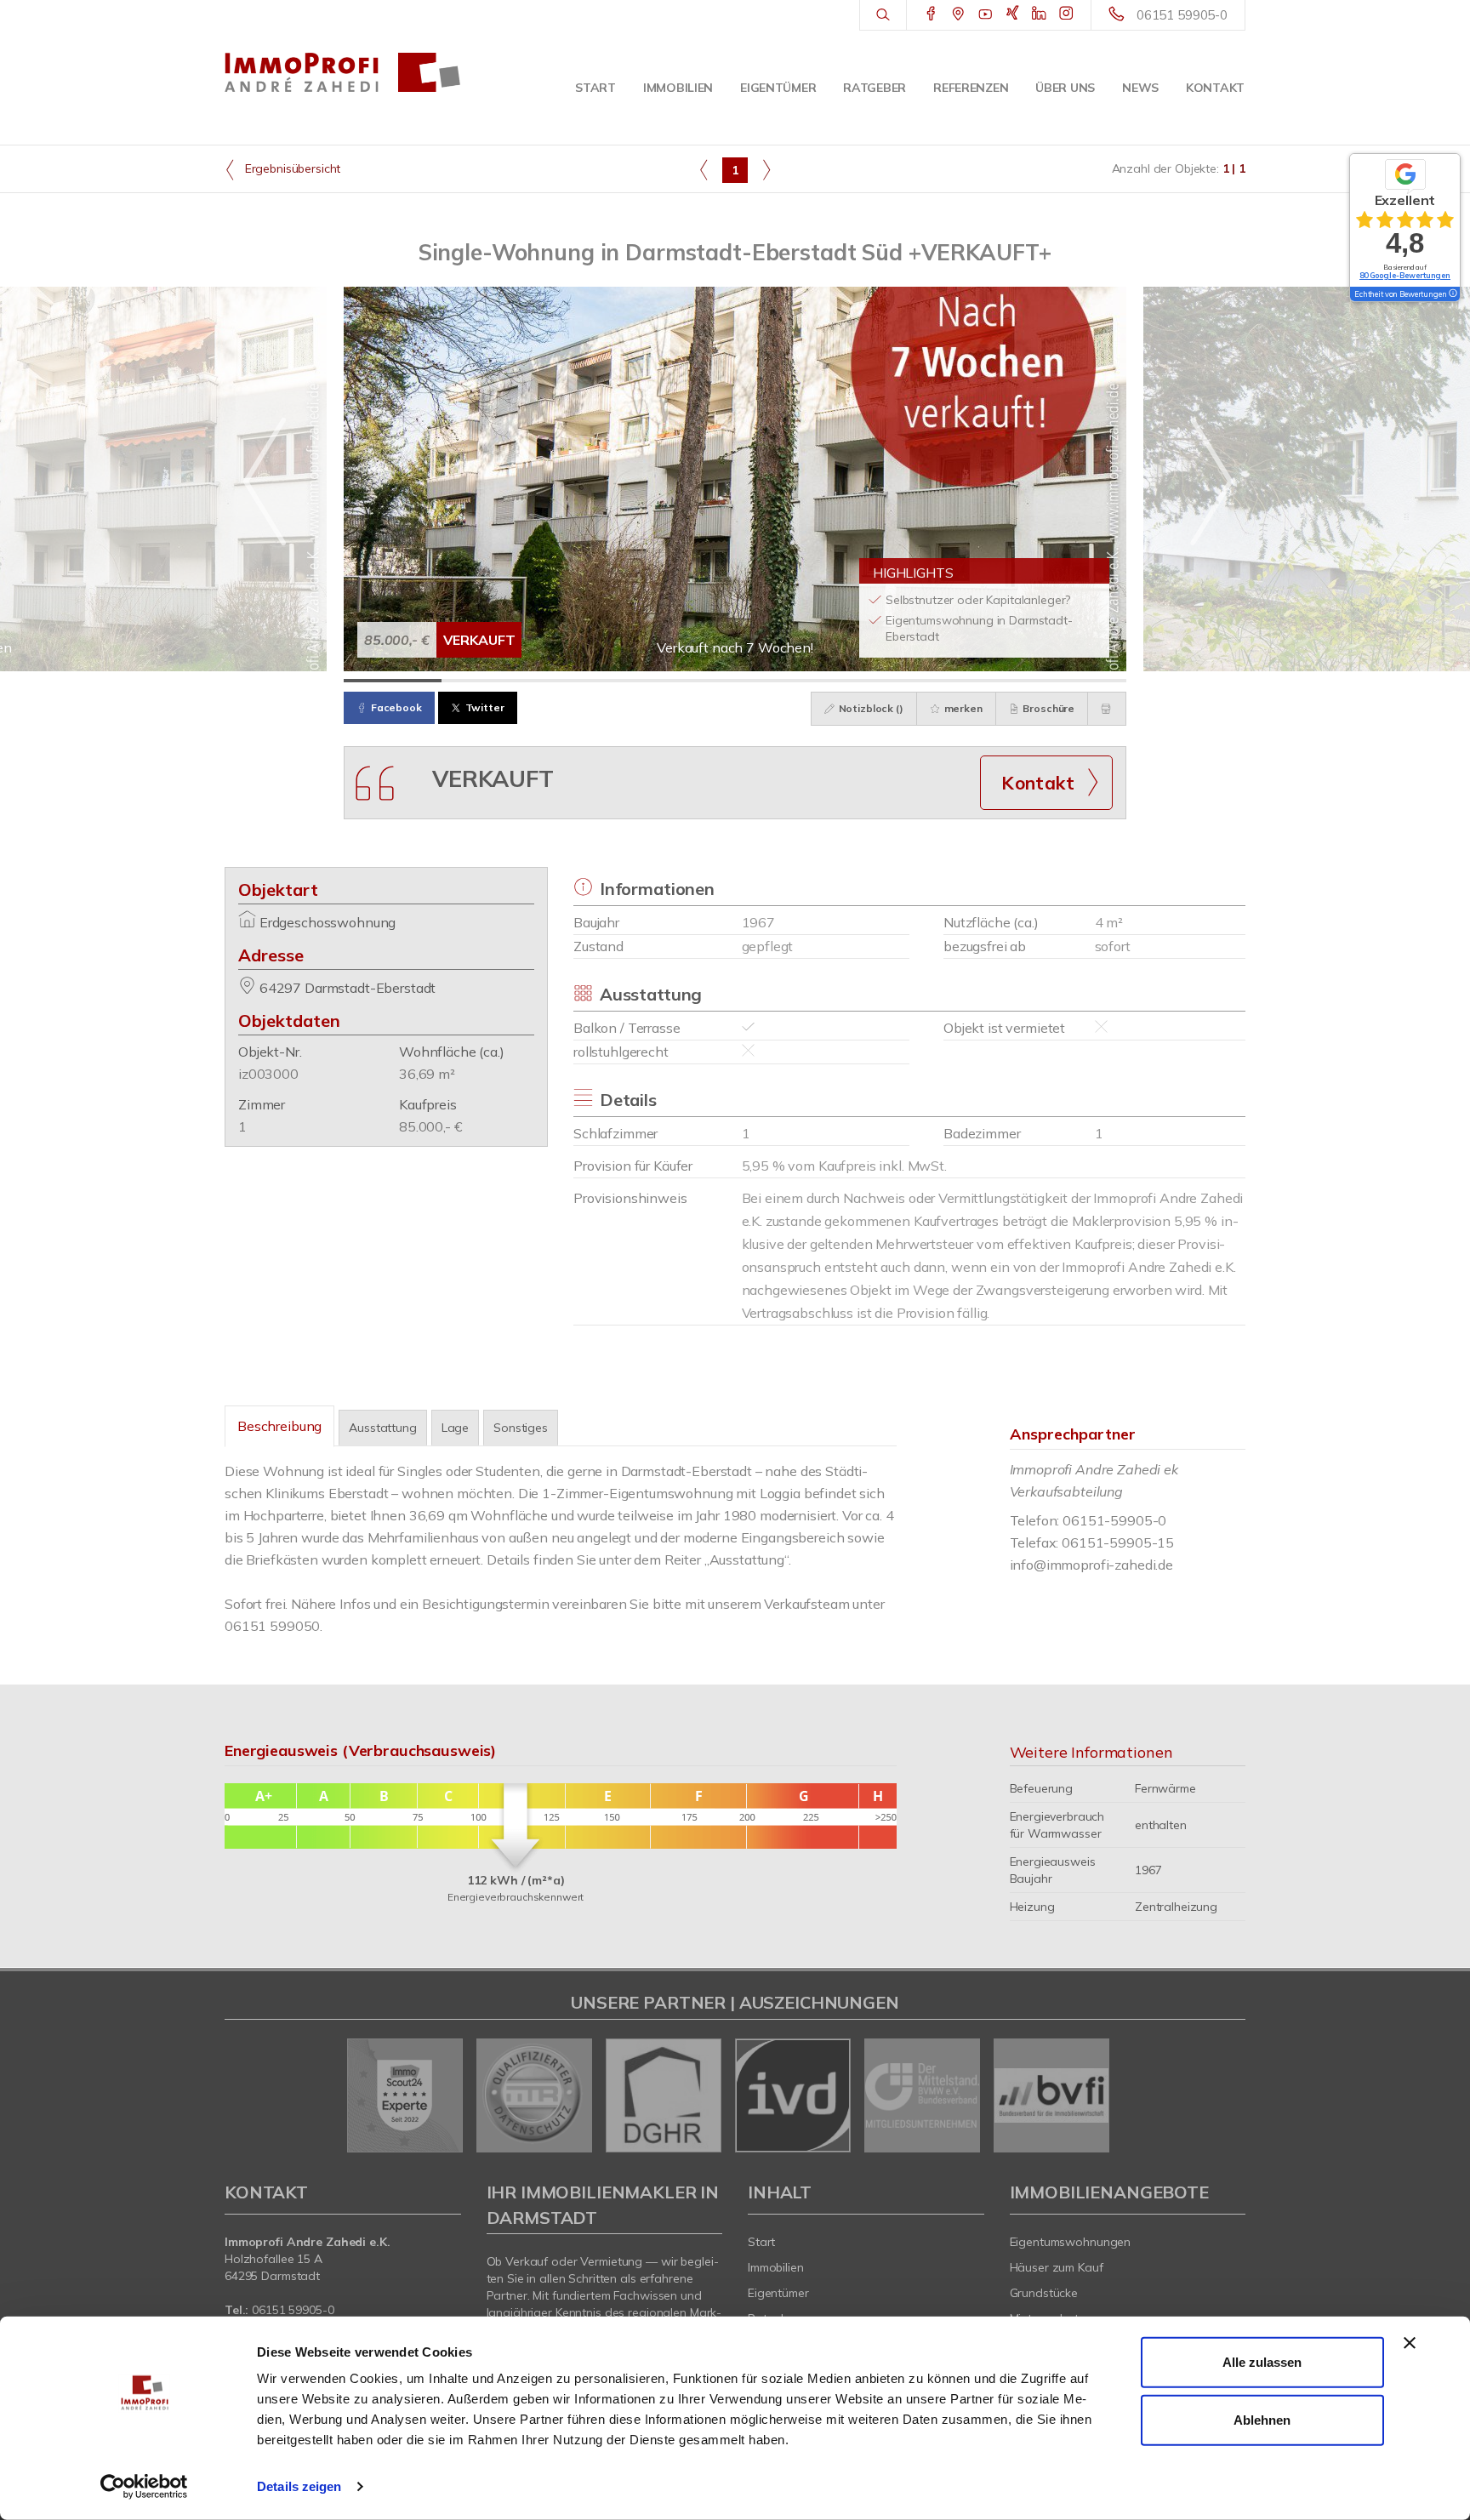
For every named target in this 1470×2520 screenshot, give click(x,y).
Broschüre (1048, 708)
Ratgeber (875, 88)
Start (595, 88)
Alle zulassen (1262, 2362)
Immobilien (678, 88)
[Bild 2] (490, 681)
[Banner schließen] (1410, 2343)
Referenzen (971, 88)
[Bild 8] (1077, 681)
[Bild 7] (980, 681)
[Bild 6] (882, 681)
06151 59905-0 (1182, 15)
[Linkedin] (1039, 14)
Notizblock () (870, 708)
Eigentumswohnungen (1071, 2242)
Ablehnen (1262, 2419)
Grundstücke (1044, 2293)
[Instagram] (1066, 14)
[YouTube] (986, 14)
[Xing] (1013, 14)
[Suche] (883, 15)
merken (962, 708)
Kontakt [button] (1038, 783)
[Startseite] (343, 72)
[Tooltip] (1452, 294)
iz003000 (268, 1074)
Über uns (1065, 88)
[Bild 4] (686, 681)
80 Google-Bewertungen (1405, 275)
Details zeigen (299, 2486)
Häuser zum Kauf (1057, 2267)
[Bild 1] (393, 681)
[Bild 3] (588, 681)
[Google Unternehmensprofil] (958, 14)
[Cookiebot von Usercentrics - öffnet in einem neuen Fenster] (144, 2487)
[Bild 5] (784, 681)
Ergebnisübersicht (291, 168)
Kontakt (1215, 88)
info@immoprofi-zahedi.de (1092, 1565)
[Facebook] (931, 14)
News (1140, 88)
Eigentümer (778, 88)
